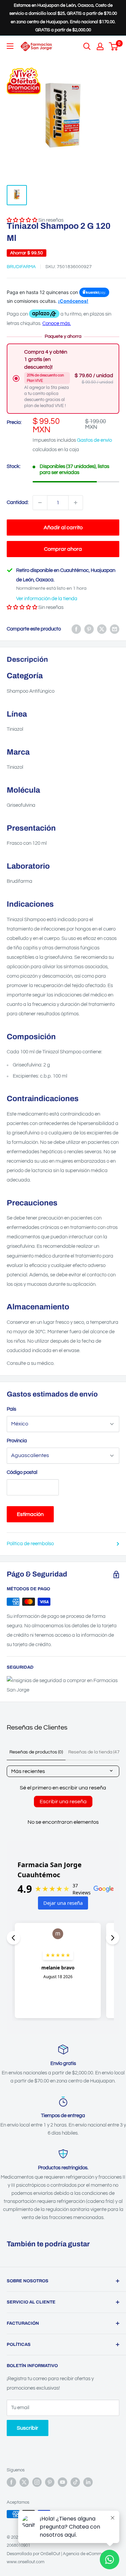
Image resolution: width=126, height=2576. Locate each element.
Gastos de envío (94, 440)
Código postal (22, 1472)
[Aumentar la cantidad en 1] (76, 503)
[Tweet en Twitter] (102, 629)
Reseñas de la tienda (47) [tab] (94, 1752)
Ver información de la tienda (47, 599)
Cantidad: (18, 502)
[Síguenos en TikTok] (75, 2482)
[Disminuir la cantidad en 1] (40, 503)
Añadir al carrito (63, 528)
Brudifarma (21, 267)
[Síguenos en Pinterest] (50, 2482)
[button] (22, 607)
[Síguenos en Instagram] (37, 2482)
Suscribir (28, 2428)
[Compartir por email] (115, 629)
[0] (114, 46)
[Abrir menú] (10, 46)
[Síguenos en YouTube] (62, 2482)
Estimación (30, 1514)
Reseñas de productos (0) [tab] (36, 1752)
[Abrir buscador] (87, 46)
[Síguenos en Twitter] (24, 2482)
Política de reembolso (30, 1544)
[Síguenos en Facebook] (11, 2482)
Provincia (17, 1441)
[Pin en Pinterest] (89, 629)
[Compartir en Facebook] (76, 629)
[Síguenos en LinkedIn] (88, 2482)
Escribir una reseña (63, 1802)
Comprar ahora (63, 549)
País (11, 1409)
